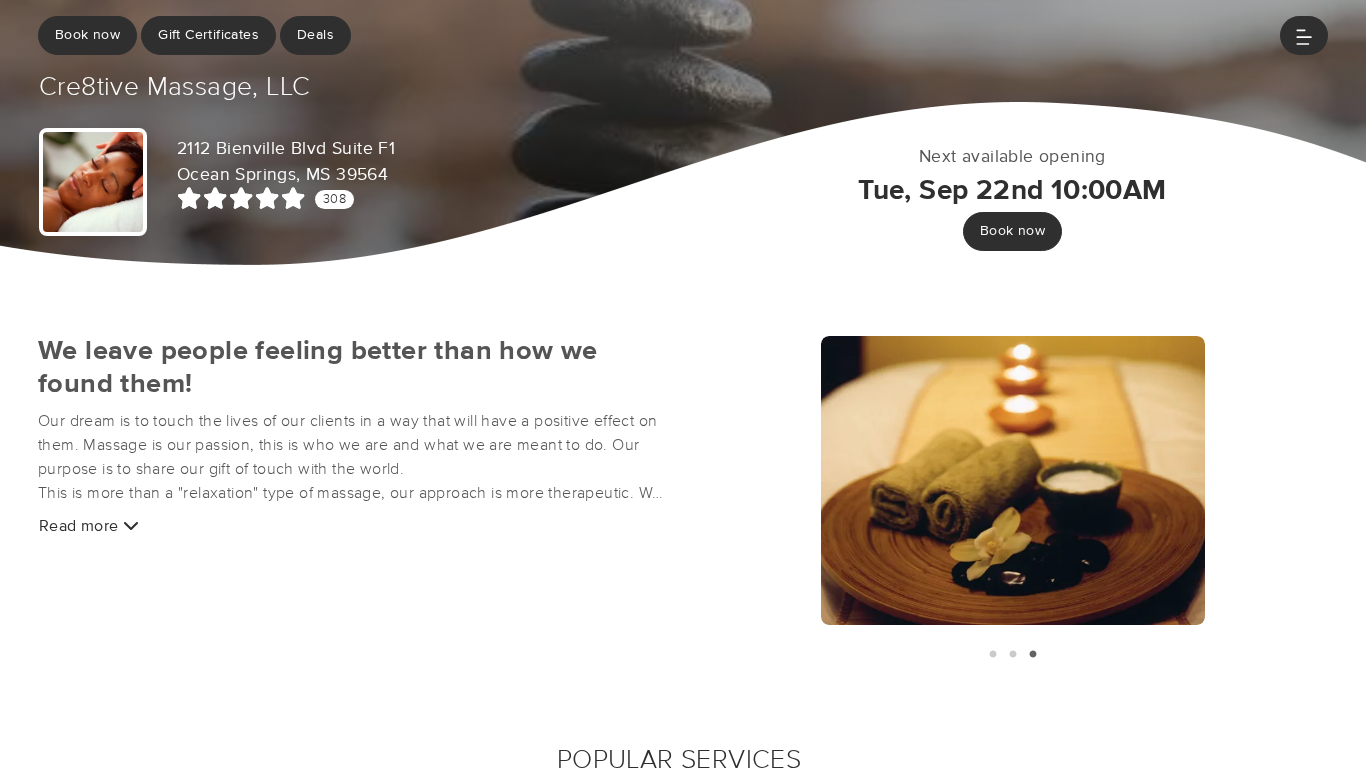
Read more (81, 526)
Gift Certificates (208, 35)
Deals (315, 35)
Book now (87, 35)
